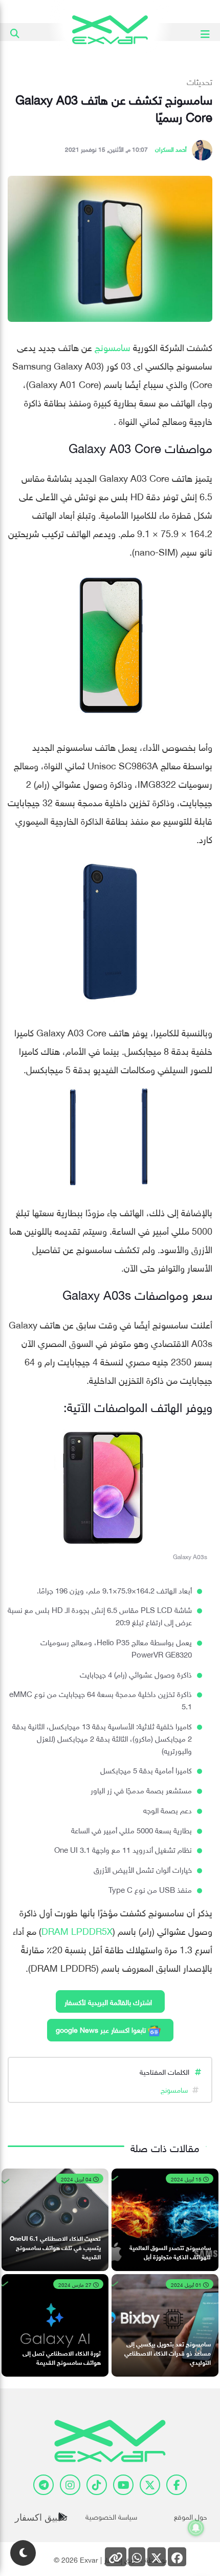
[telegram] (43, 2485)
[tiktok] (97, 2485)
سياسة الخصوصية (111, 2516)
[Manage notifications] (196, 2528)
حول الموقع (191, 2516)
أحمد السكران (171, 148)
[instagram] (70, 2485)
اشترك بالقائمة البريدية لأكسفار (108, 2001)
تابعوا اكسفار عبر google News (102, 2029)
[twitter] (150, 2485)
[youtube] (123, 2485)
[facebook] (177, 2485)
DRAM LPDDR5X (77, 1930)
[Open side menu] (205, 32)
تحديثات (200, 81)
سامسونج (113, 346)
